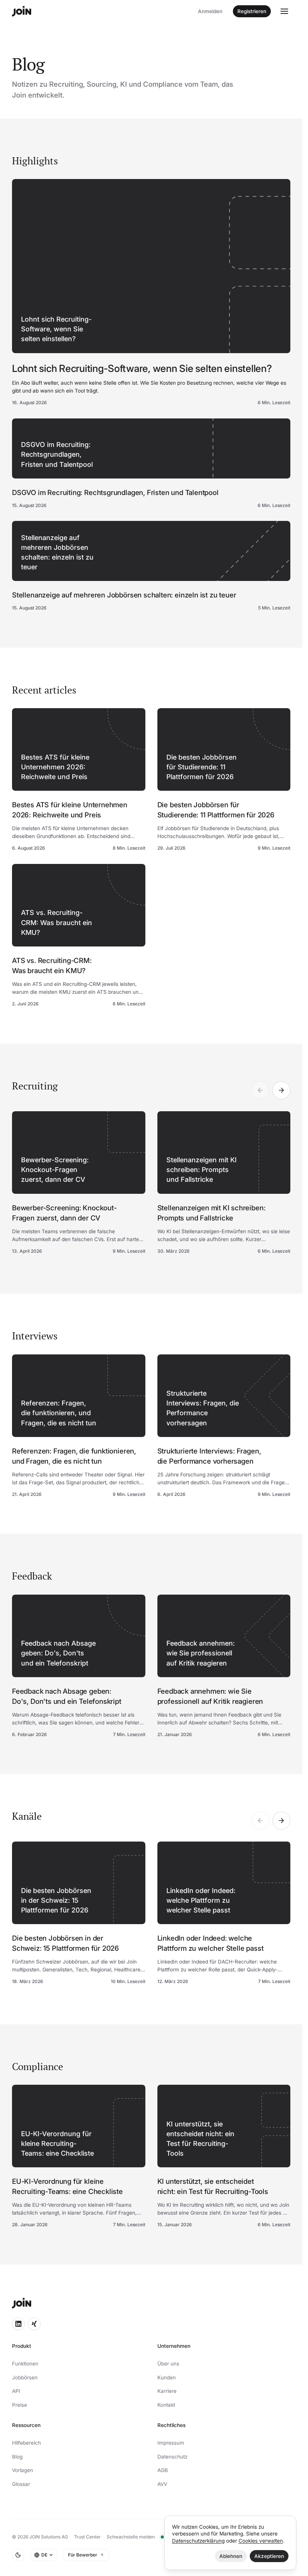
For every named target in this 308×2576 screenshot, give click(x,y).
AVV (162, 2484)
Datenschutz (172, 2457)
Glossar (21, 2484)
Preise (20, 2405)
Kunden (167, 2377)
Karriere (167, 2391)
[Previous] (260, 1090)
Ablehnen (231, 2556)
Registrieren (252, 11)
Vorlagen (23, 2470)
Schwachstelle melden (131, 2537)
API (16, 2391)
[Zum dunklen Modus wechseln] (18, 2555)
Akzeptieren (269, 2556)
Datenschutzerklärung (198, 2541)
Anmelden (210, 11)
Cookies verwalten (261, 2541)
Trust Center (87, 2537)
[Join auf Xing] (34, 2324)
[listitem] (79, 1183)
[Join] (22, 11)
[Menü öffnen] (284, 11)
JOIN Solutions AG (49, 2537)
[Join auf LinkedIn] (18, 2324)
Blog (17, 2457)
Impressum (171, 2443)
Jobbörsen (25, 2377)
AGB (163, 2470)
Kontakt (166, 2405)
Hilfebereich (26, 2443)
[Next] (281, 1090)
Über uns (168, 2364)
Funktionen (25, 2364)
